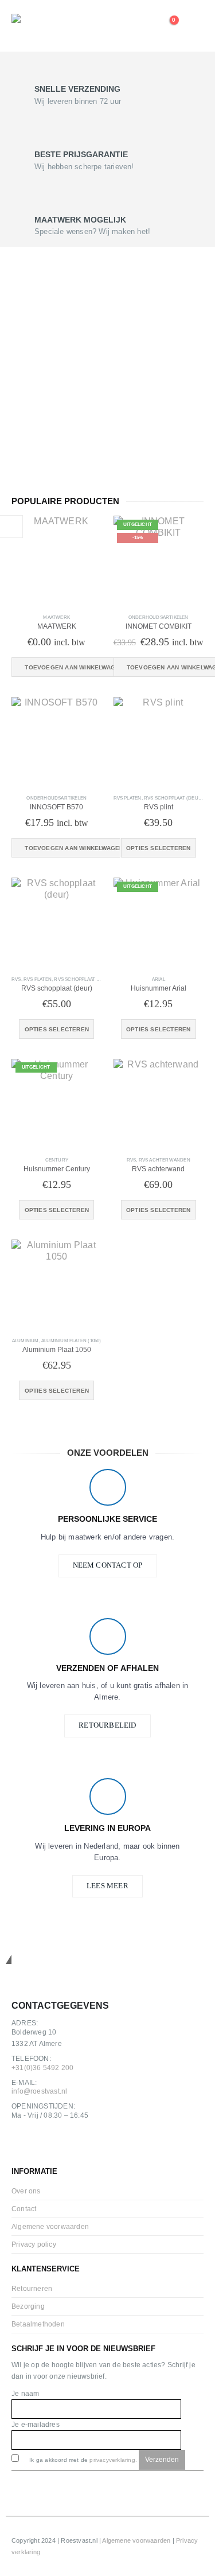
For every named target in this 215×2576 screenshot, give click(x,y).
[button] (194, 26)
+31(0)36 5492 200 (42, 2068)
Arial (159, 979)
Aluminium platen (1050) (71, 1341)
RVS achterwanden (165, 1160)
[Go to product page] (57, 561)
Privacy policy (34, 2244)
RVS (16, 979)
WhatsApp (74, 2144)
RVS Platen (128, 798)
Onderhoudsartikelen (159, 617)
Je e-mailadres (36, 2424)
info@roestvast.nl (39, 2091)
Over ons (26, 2191)
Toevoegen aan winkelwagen (73, 667)
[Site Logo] (43, 26)
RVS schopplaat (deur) (174, 798)
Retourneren (32, 2288)
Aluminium (26, 1341)
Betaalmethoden (38, 2324)
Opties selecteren (158, 848)
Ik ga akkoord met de (82, 2460)
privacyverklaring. (113, 2460)
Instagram (48, 2144)
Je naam (25, 2393)
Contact (24, 2209)
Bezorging (28, 2306)
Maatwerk (56, 617)
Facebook (23, 2144)
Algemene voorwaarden (50, 2226)
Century (57, 1160)
